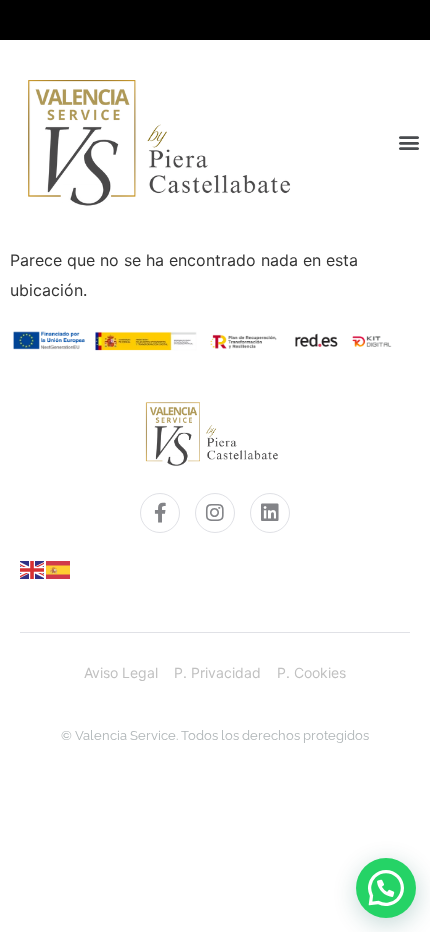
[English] (33, 568)
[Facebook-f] (160, 513)
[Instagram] (215, 513)
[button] (409, 142)
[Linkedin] (270, 513)
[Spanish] (59, 568)
